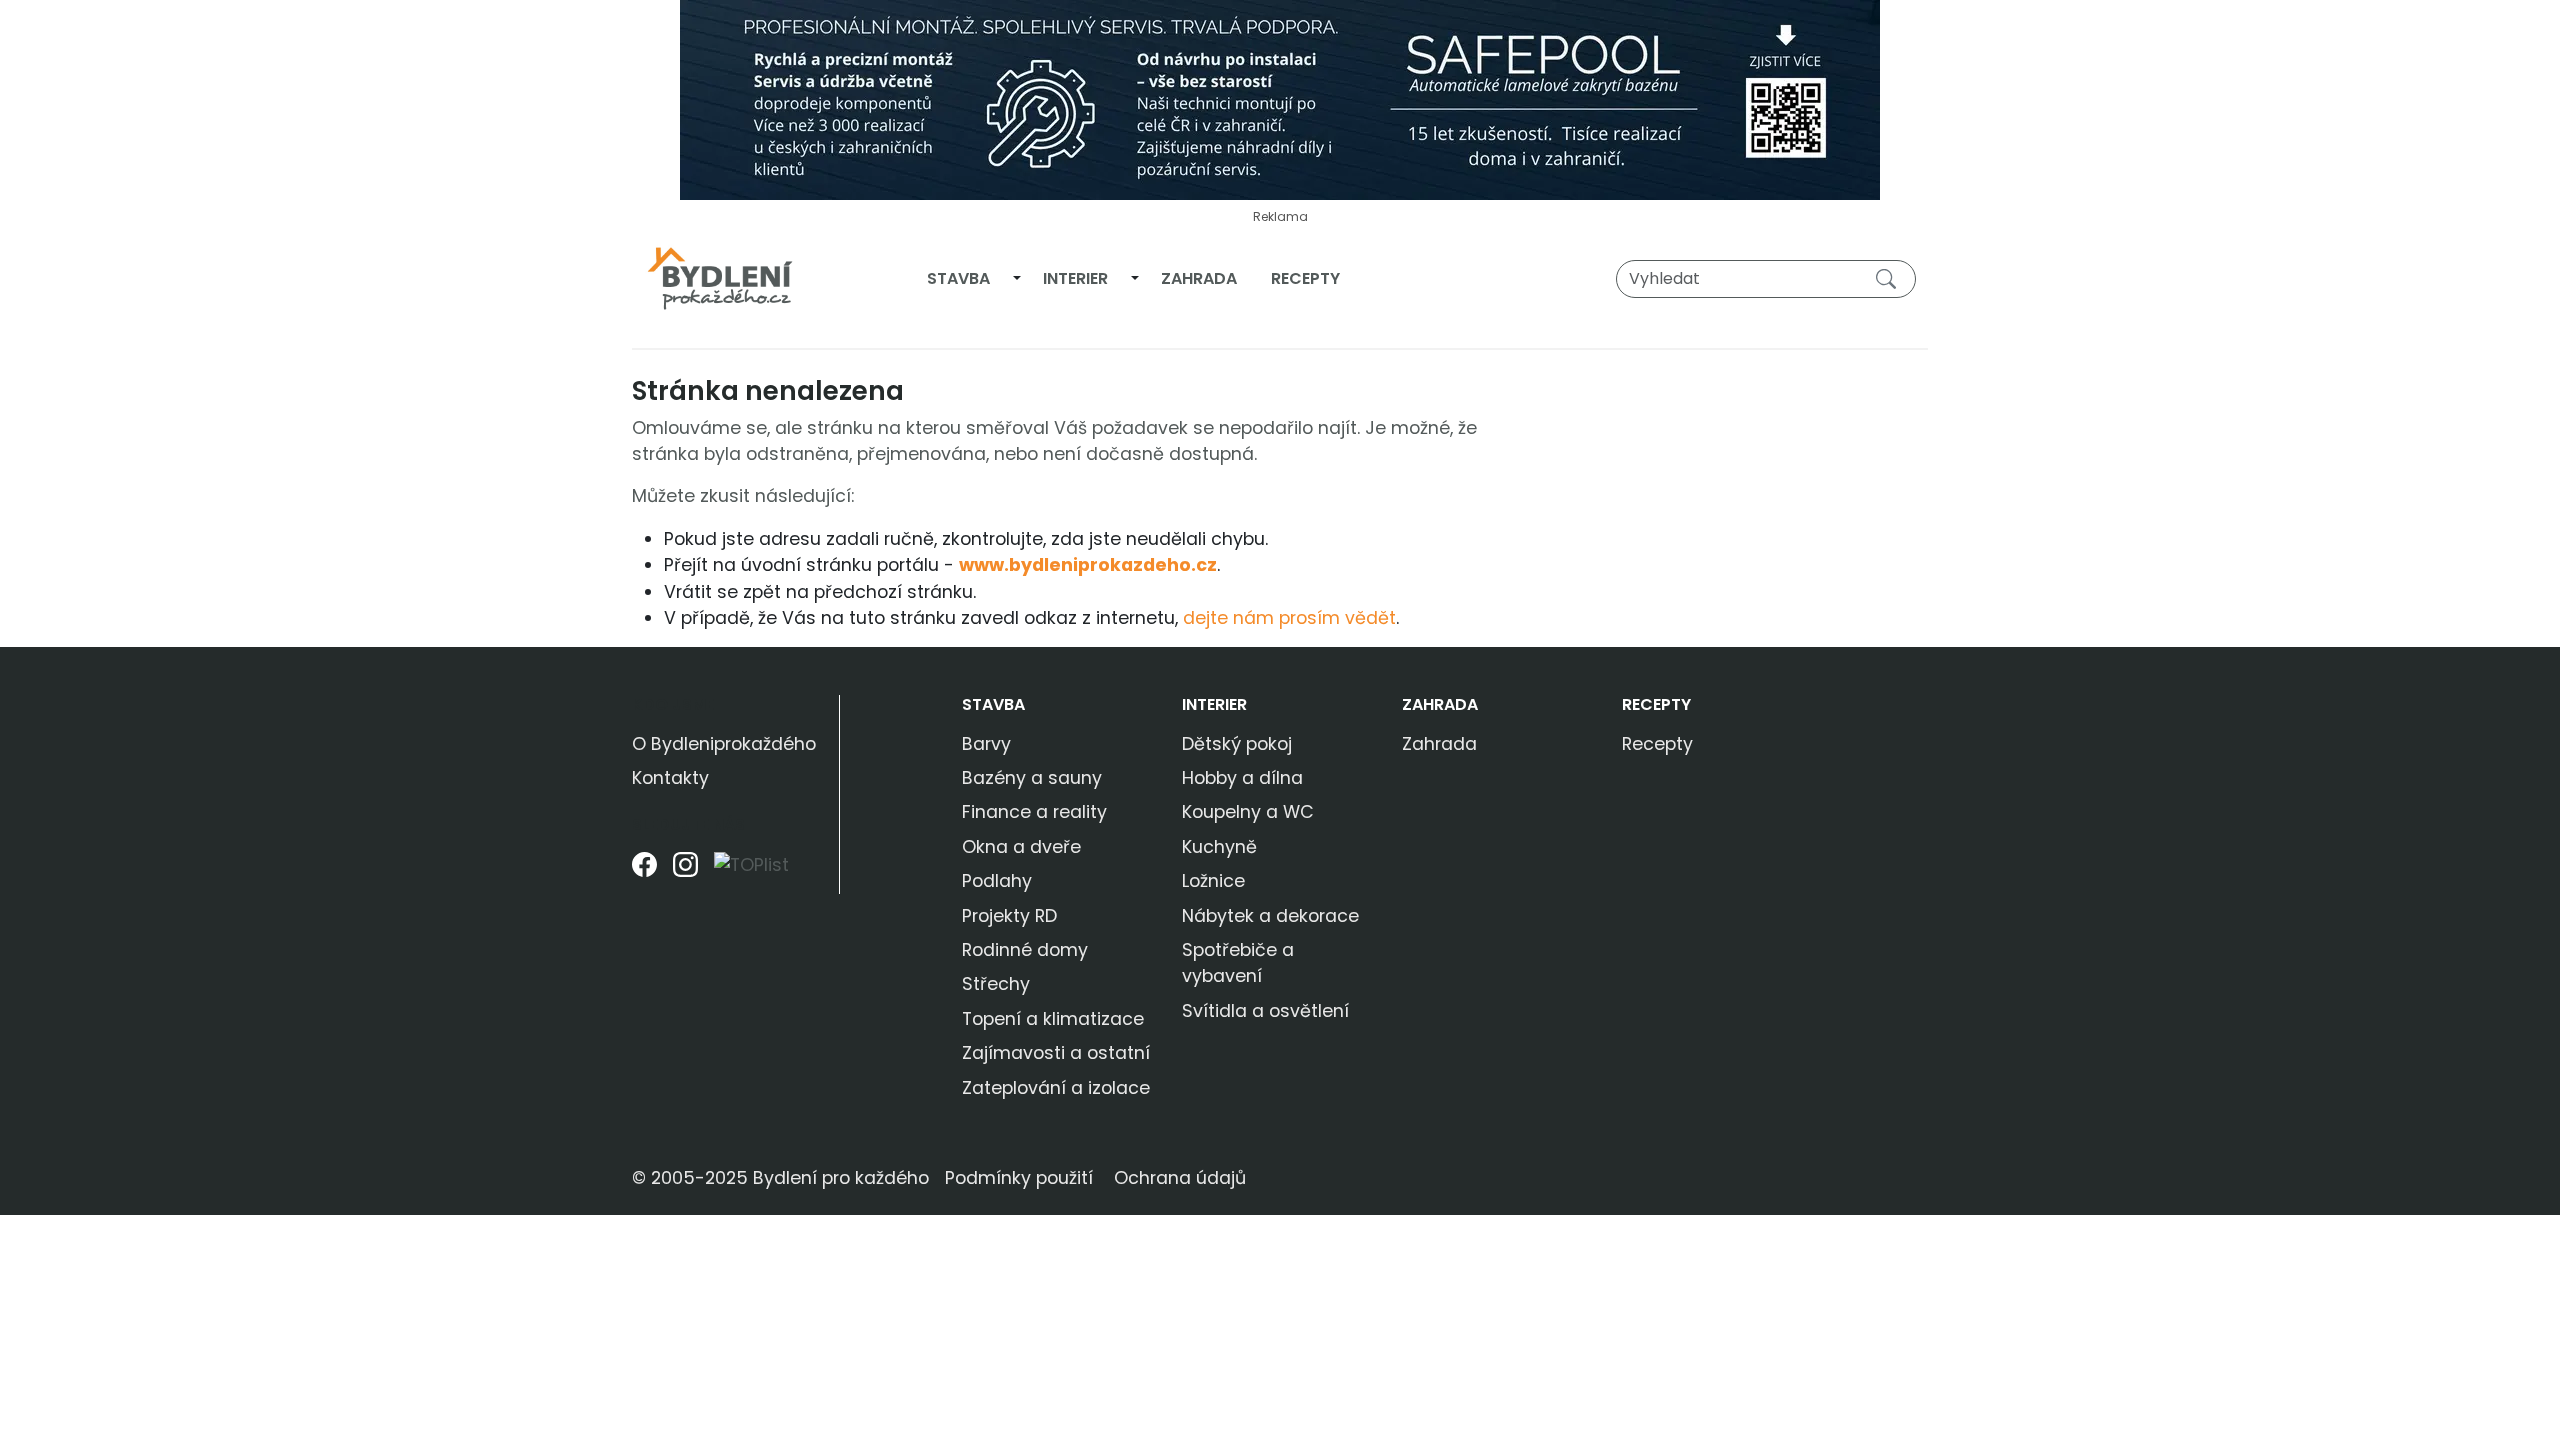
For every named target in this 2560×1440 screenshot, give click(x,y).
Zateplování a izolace (1056, 1088)
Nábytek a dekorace (1270, 916)
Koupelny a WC (1248, 812)
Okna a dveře (1021, 847)
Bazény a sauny (1032, 778)
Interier (1075, 278)
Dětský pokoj (1237, 744)
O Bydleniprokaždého (724, 744)
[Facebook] (644, 872)
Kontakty (670, 778)
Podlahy (997, 881)
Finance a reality (1034, 812)
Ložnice (1213, 881)
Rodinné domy (1025, 950)
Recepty (1305, 278)
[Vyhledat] (1890, 278)
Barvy (986, 744)
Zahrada (1199, 278)
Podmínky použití (1019, 1178)
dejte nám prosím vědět (1289, 618)
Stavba (958, 278)
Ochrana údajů (1180, 1178)
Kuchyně (1219, 847)
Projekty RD (1009, 916)
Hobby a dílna (1242, 778)
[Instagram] (685, 872)
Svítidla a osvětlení (1265, 1011)
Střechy (996, 984)
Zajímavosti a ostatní (1056, 1053)
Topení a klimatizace (1053, 1019)
